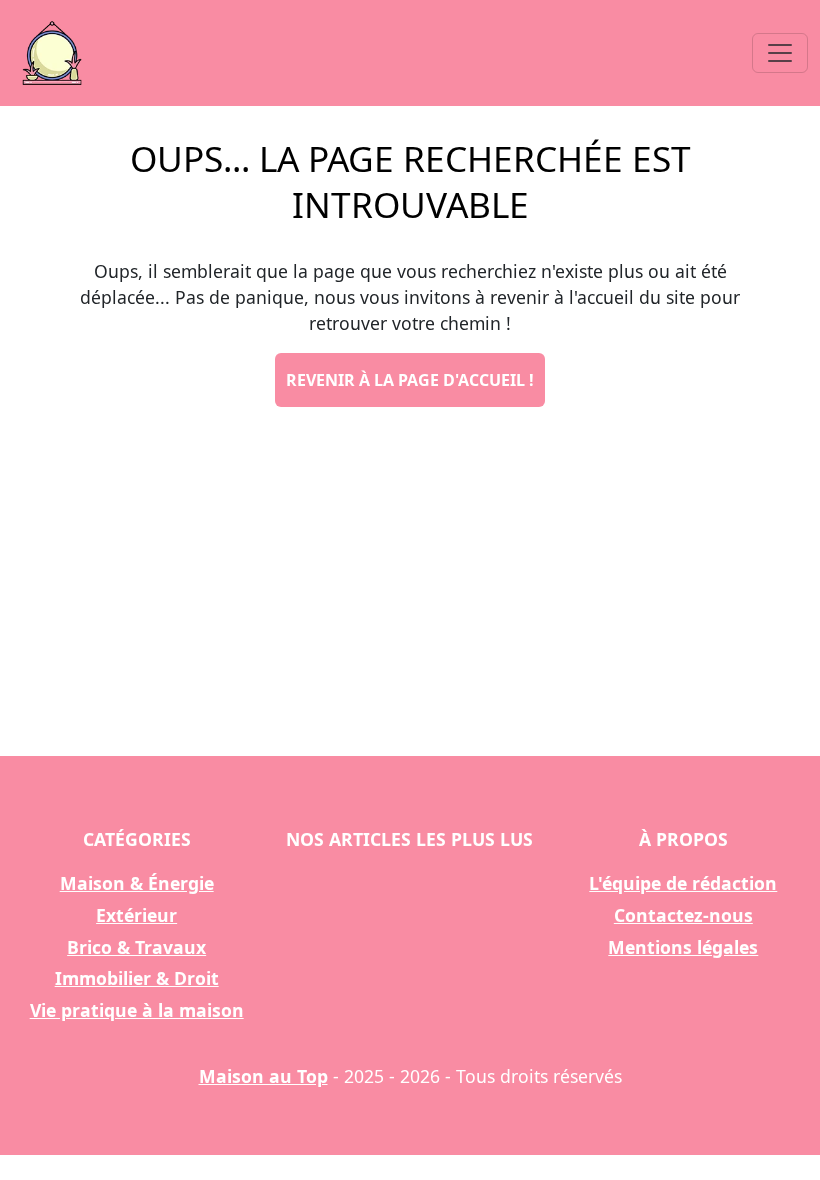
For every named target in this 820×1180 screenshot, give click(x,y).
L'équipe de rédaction (683, 883)
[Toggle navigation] (780, 53)
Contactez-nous (683, 915)
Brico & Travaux (136, 947)
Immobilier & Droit (137, 978)
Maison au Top (263, 1076)
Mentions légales (683, 947)
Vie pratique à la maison (137, 1010)
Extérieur (136, 915)
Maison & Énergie (137, 883)
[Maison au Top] (52, 53)
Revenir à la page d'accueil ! (410, 380)
